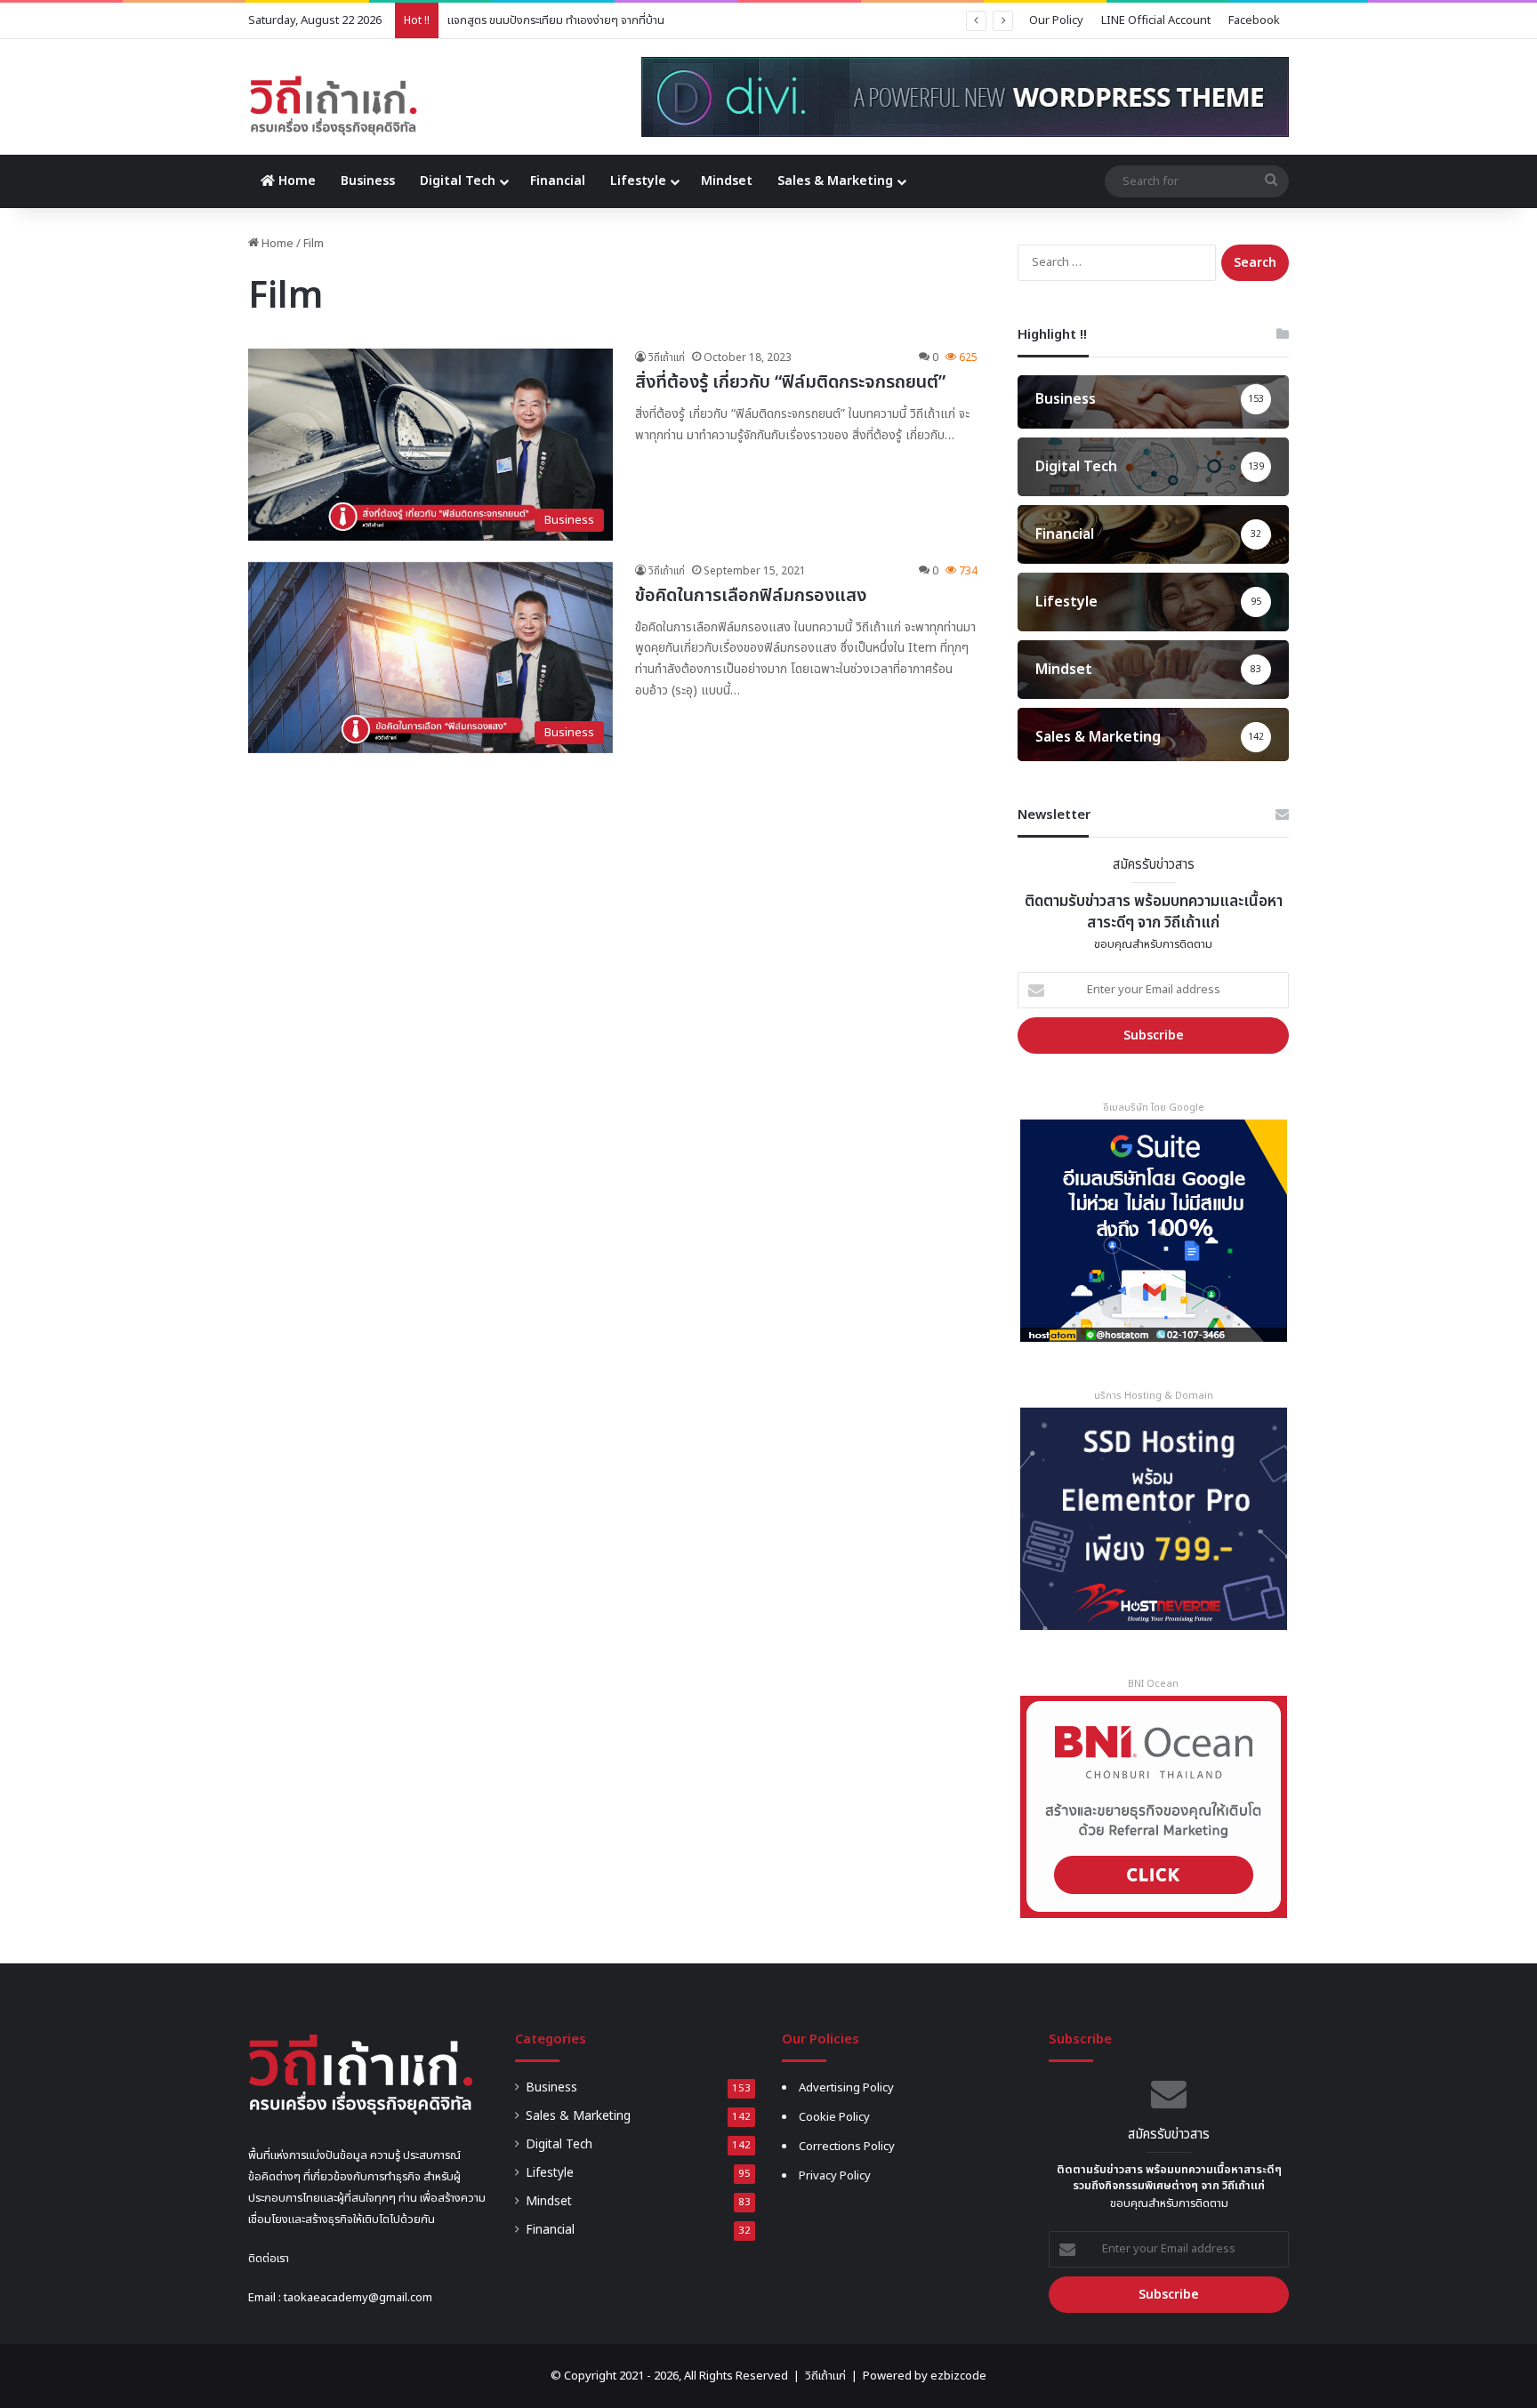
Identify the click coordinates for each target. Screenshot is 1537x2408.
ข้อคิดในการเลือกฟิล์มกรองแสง (751, 596)
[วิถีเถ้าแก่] (333, 106)
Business (368, 181)
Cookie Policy (834, 2117)
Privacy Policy (835, 2176)
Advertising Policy (846, 2088)
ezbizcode (958, 2376)
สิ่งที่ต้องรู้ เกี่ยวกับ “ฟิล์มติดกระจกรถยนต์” (790, 382)
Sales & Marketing (835, 181)
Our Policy (1056, 20)
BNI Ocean (1153, 1684)
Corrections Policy (847, 2147)
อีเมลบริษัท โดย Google (1154, 1108)
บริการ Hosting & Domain (1154, 1396)
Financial (558, 181)
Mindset (727, 181)
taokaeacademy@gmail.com (358, 2298)
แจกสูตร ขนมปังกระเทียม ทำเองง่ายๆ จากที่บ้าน (556, 20)
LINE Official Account (1156, 20)
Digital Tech (458, 181)
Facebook (1254, 20)
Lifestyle (638, 181)
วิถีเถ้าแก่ (667, 357)
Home (295, 181)
